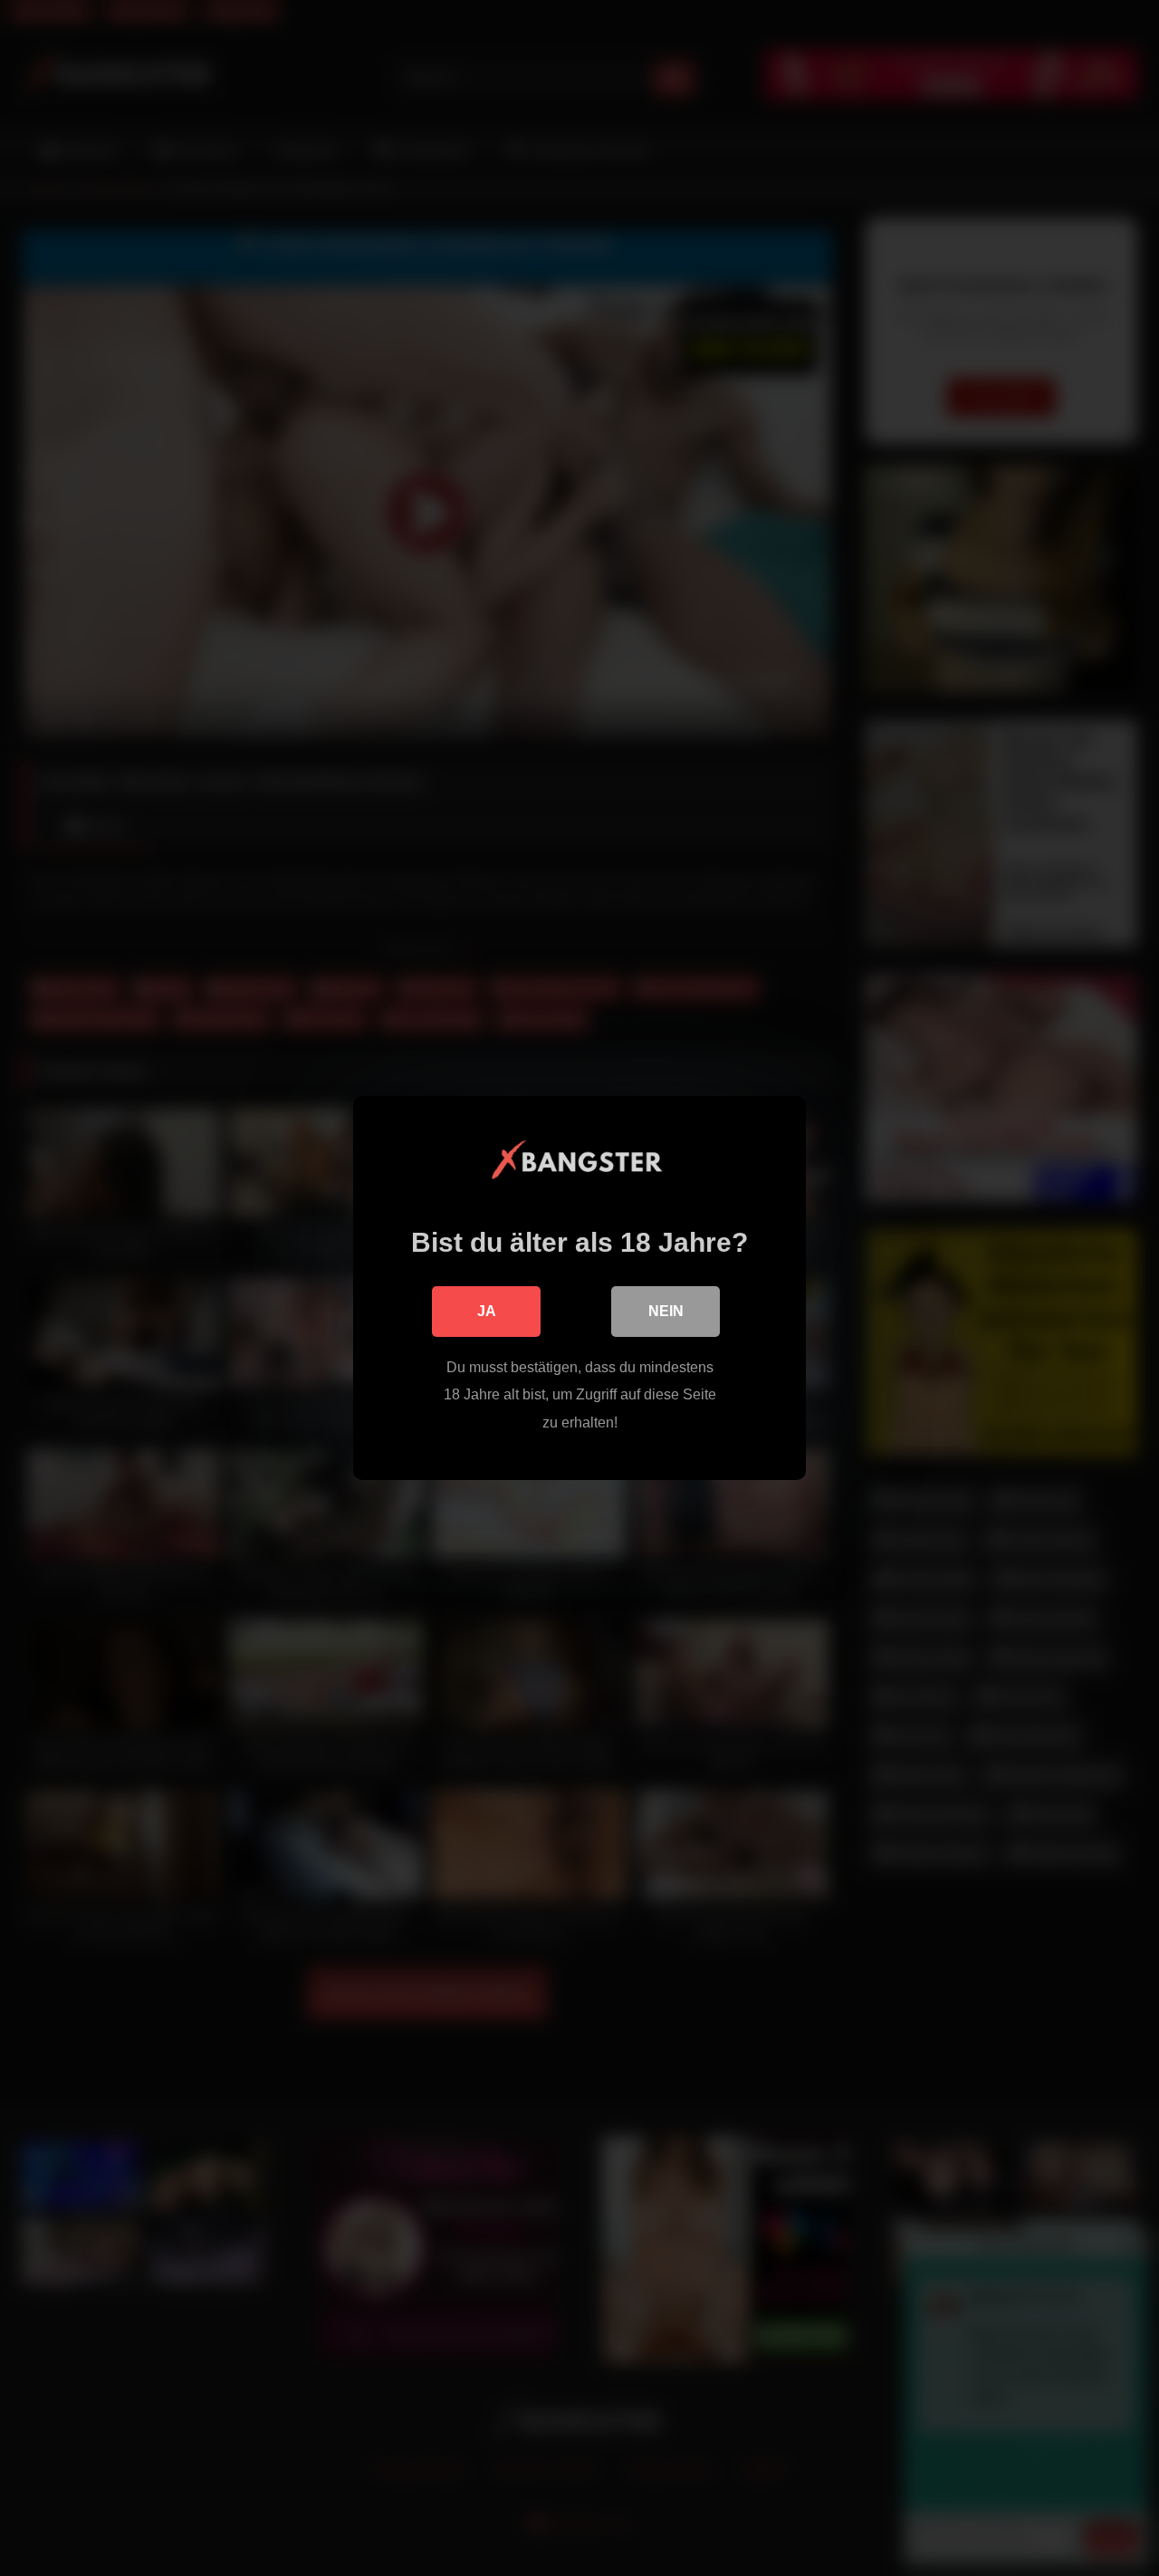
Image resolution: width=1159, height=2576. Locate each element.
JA (487, 1311)
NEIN (666, 1311)
